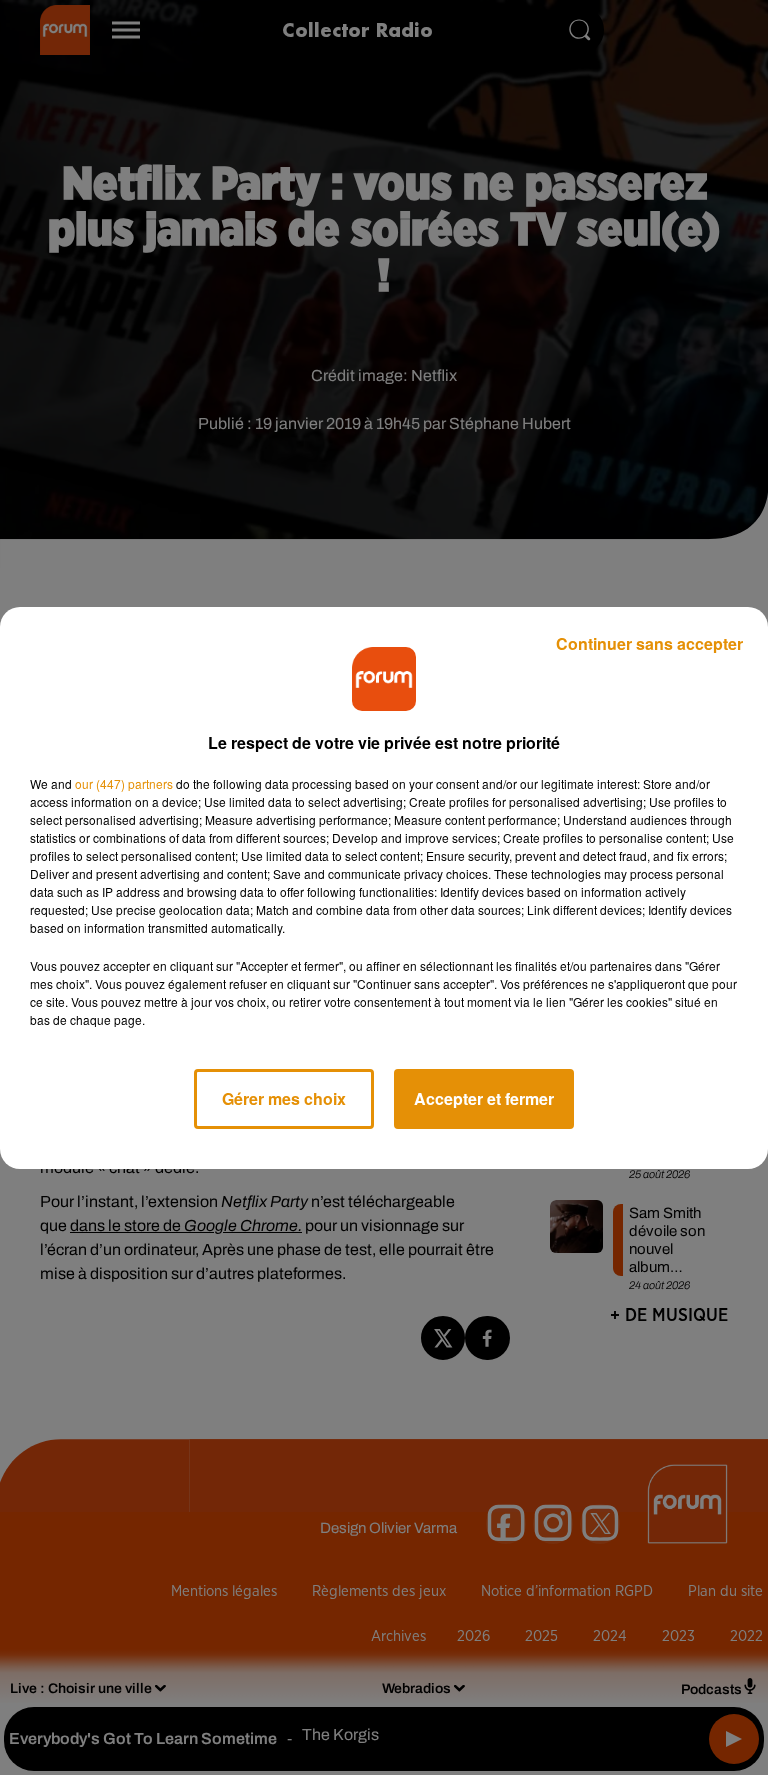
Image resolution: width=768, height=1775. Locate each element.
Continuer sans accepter (649, 643)
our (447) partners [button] (124, 783)
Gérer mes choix (284, 1098)
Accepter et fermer (484, 1098)
